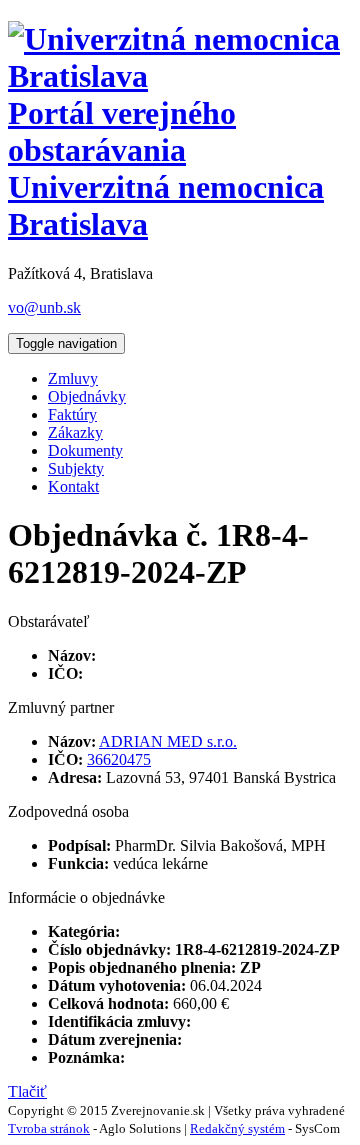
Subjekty (76, 468)
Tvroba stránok (49, 1128)
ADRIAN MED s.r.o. (168, 741)
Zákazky (75, 432)
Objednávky (87, 396)
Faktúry (72, 414)
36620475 (119, 759)
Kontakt (73, 486)
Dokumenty (85, 450)
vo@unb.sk (44, 307)
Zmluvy (73, 378)
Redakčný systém (237, 1128)
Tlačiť (27, 1091)
